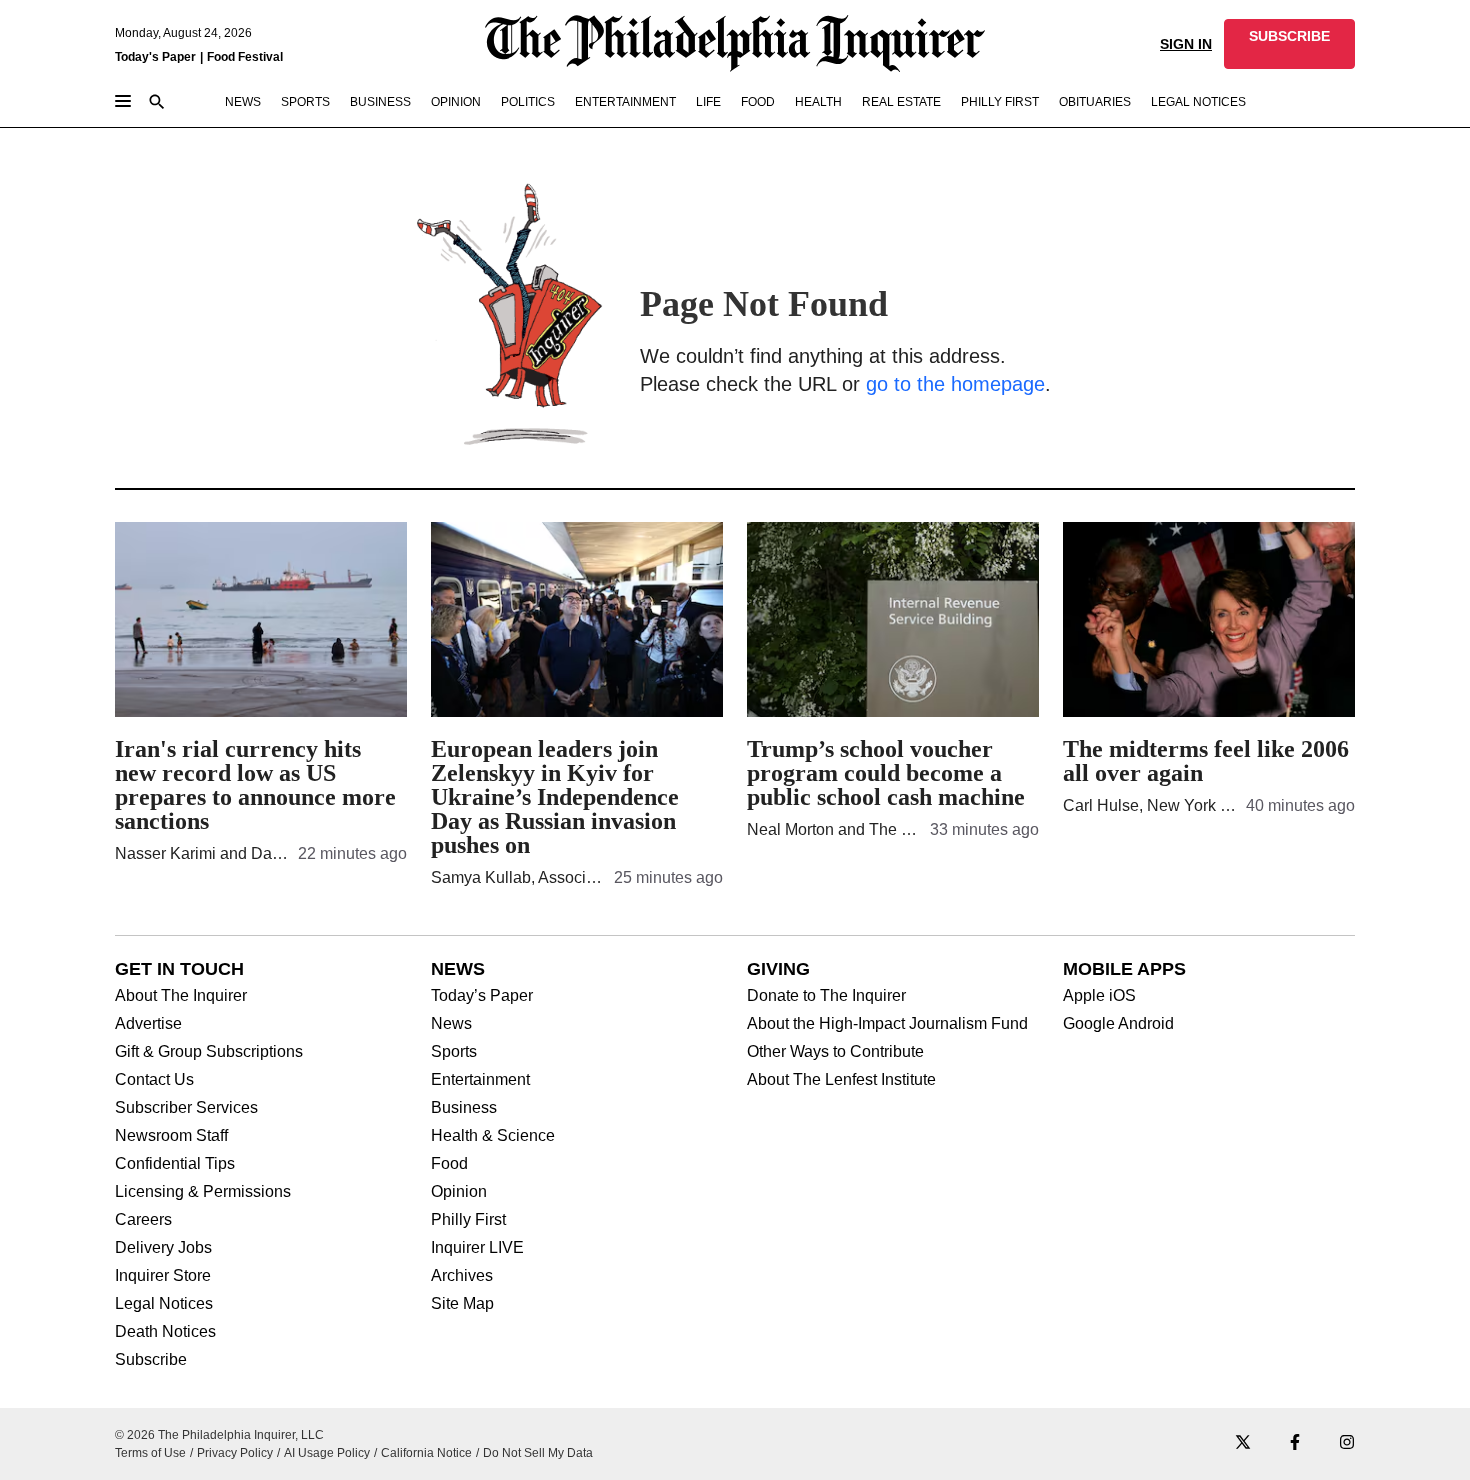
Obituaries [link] (1095, 102)
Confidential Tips (175, 1164)
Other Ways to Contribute (835, 1052)
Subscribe (151, 1360)
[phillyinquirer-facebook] (1295, 1443)
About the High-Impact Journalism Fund (887, 1024)
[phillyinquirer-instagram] (1347, 1443)
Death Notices (165, 1332)
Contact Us (154, 1080)
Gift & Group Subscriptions (209, 1052)
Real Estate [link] (901, 102)
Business (464, 1108)
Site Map (462, 1304)
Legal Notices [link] (1198, 102)
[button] (1289, 44)
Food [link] (758, 102)
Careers (143, 1220)
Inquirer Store (163, 1276)
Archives (462, 1276)
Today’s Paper (482, 996)
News (451, 1024)
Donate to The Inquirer (826, 996)
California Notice (426, 1453)
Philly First (468, 1220)
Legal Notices (164, 1304)
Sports (454, 1052)
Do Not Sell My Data (538, 1453)
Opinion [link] (456, 102)
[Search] (157, 103)
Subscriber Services (186, 1108)
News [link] (243, 102)
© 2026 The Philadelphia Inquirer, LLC (219, 1435)
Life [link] (708, 102)
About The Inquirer (181, 996)
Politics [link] (528, 102)
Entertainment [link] (625, 102)
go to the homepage (955, 384)
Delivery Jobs (163, 1248)
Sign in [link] (1186, 44)
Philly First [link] (1000, 102)
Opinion (459, 1192)
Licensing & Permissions (203, 1192)
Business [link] (380, 102)
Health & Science (493, 1136)
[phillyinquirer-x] (1243, 1443)
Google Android (1118, 1024)
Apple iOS (1099, 996)
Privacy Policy (235, 1453)
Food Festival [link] (245, 57)
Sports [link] (305, 102)
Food (449, 1164)
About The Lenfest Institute (841, 1080)
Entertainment (480, 1080)
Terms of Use (150, 1453)
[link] (1289, 44)
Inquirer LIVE (477, 1248)
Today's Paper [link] (155, 57)
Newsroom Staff (171, 1136)
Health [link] (818, 102)
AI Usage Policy (327, 1453)
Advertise (148, 1024)
